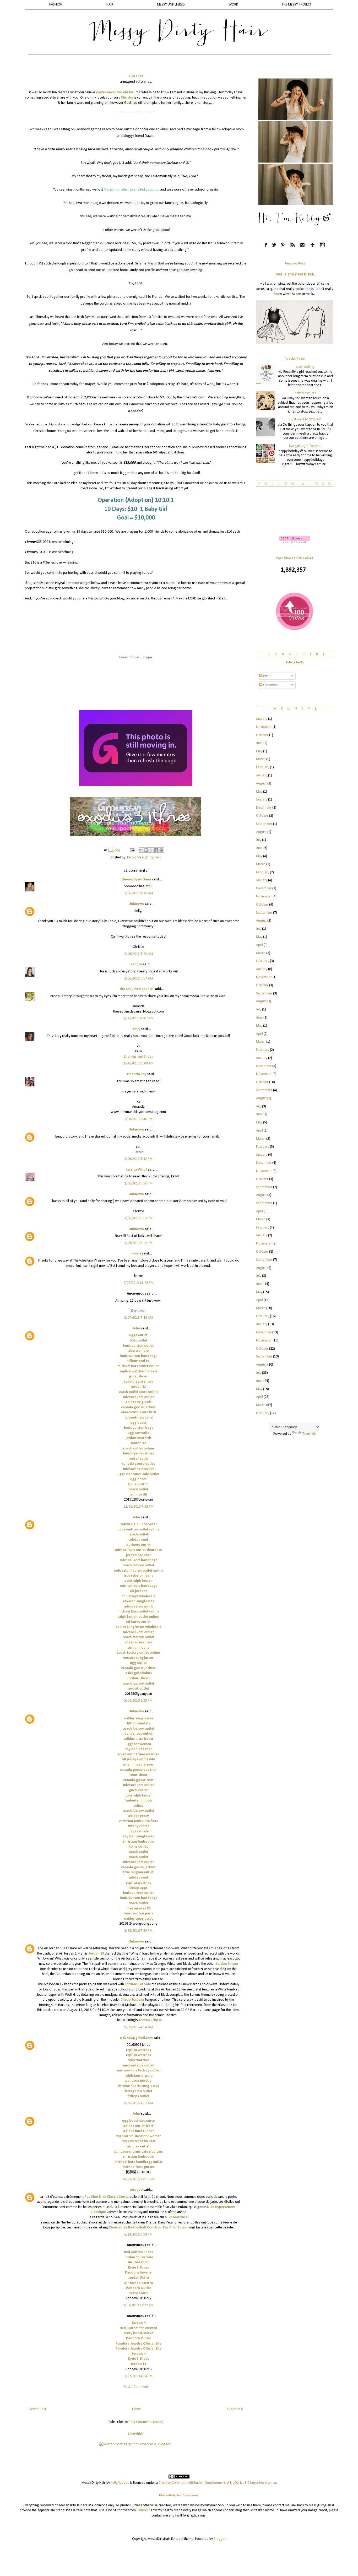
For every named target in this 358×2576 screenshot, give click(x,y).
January (262, 719)
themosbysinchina (136, 880)
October (262, 735)
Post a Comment (136, 2387)
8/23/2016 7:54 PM (138, 1931)
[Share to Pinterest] (161, 850)
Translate (309, 1434)
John (136, 1328)
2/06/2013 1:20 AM (139, 893)
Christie (127, 98)
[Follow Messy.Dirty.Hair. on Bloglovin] (295, 542)
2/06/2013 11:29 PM (139, 1283)
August (261, 784)
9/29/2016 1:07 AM (139, 2103)
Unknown (136, 904)
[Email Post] (132, 850)
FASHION (56, 5)
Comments (271, 685)
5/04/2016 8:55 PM (138, 1701)
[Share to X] (151, 850)
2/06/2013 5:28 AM (139, 954)
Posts (267, 676)
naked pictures (305, 393)
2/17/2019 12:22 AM (138, 2305)
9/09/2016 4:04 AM (139, 2027)
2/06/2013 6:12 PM (138, 1243)
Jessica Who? (136, 1170)
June (259, 743)
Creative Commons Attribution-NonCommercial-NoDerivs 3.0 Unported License (217, 2483)
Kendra (136, 964)
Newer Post (37, 2409)
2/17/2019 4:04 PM (138, 2376)
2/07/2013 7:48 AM (139, 1318)
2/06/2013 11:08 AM (138, 1064)
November (264, 727)
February (263, 767)
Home (137, 2409)
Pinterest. (143, 2510)
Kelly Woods (120, 2483)
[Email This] (141, 850)
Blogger (220, 2539)
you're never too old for (115, 92)
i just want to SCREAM (305, 420)
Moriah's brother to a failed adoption (132, 190)
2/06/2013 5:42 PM (138, 1159)
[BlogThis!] (146, 850)
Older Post (235, 2409)
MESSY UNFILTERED (171, 5)
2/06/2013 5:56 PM (138, 1184)
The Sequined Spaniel (136, 989)
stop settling (305, 367)
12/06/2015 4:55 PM (139, 1507)
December (264, 808)
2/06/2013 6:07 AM (139, 979)
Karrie (136, 1254)
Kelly (136, 1029)
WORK (233, 5)
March (261, 759)
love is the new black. (295, 274)
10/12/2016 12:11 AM (139, 2179)
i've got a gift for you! (305, 446)
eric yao (136, 2190)
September (264, 824)
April (259, 945)
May (259, 751)
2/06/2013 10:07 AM (138, 1018)
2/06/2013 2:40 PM (138, 1119)
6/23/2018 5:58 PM (138, 2235)
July (259, 840)
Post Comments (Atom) (146, 2422)
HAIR (110, 5)
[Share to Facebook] (156, 850)
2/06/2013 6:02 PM (138, 1218)
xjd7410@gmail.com (136, 2038)
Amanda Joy (136, 1074)
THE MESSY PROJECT (297, 5)
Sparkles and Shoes (139, 1057)
